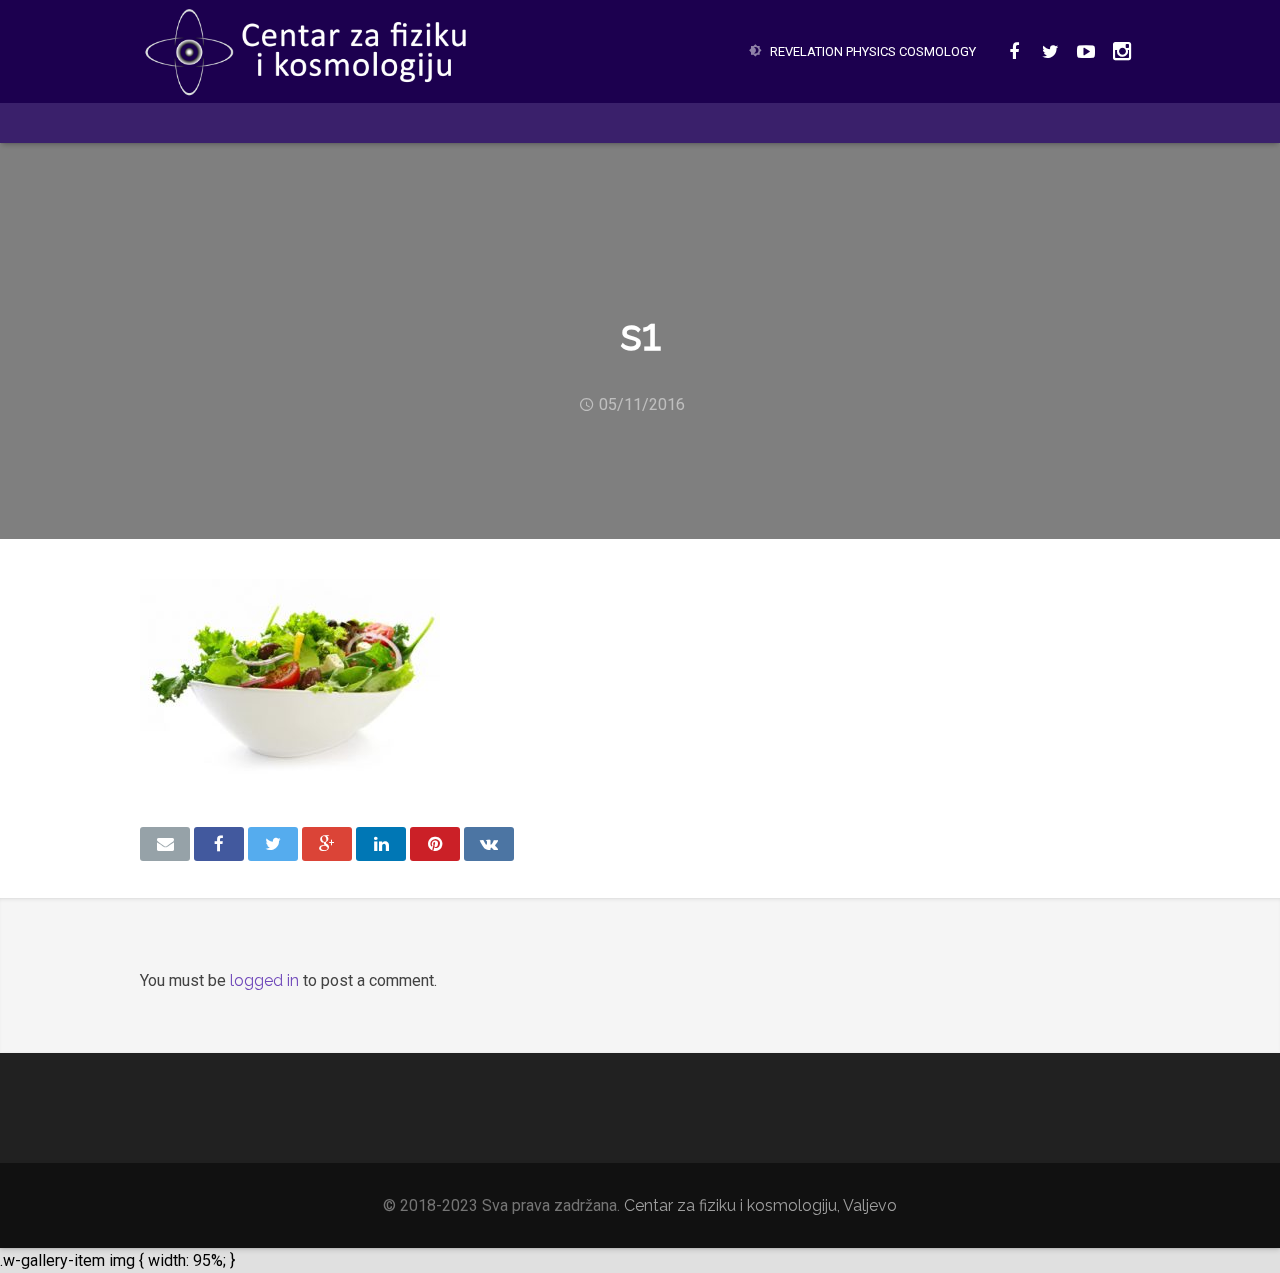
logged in (264, 980)
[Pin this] (435, 844)
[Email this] (165, 844)
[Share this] (219, 844)
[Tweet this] (273, 844)
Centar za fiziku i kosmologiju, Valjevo (760, 1205)
